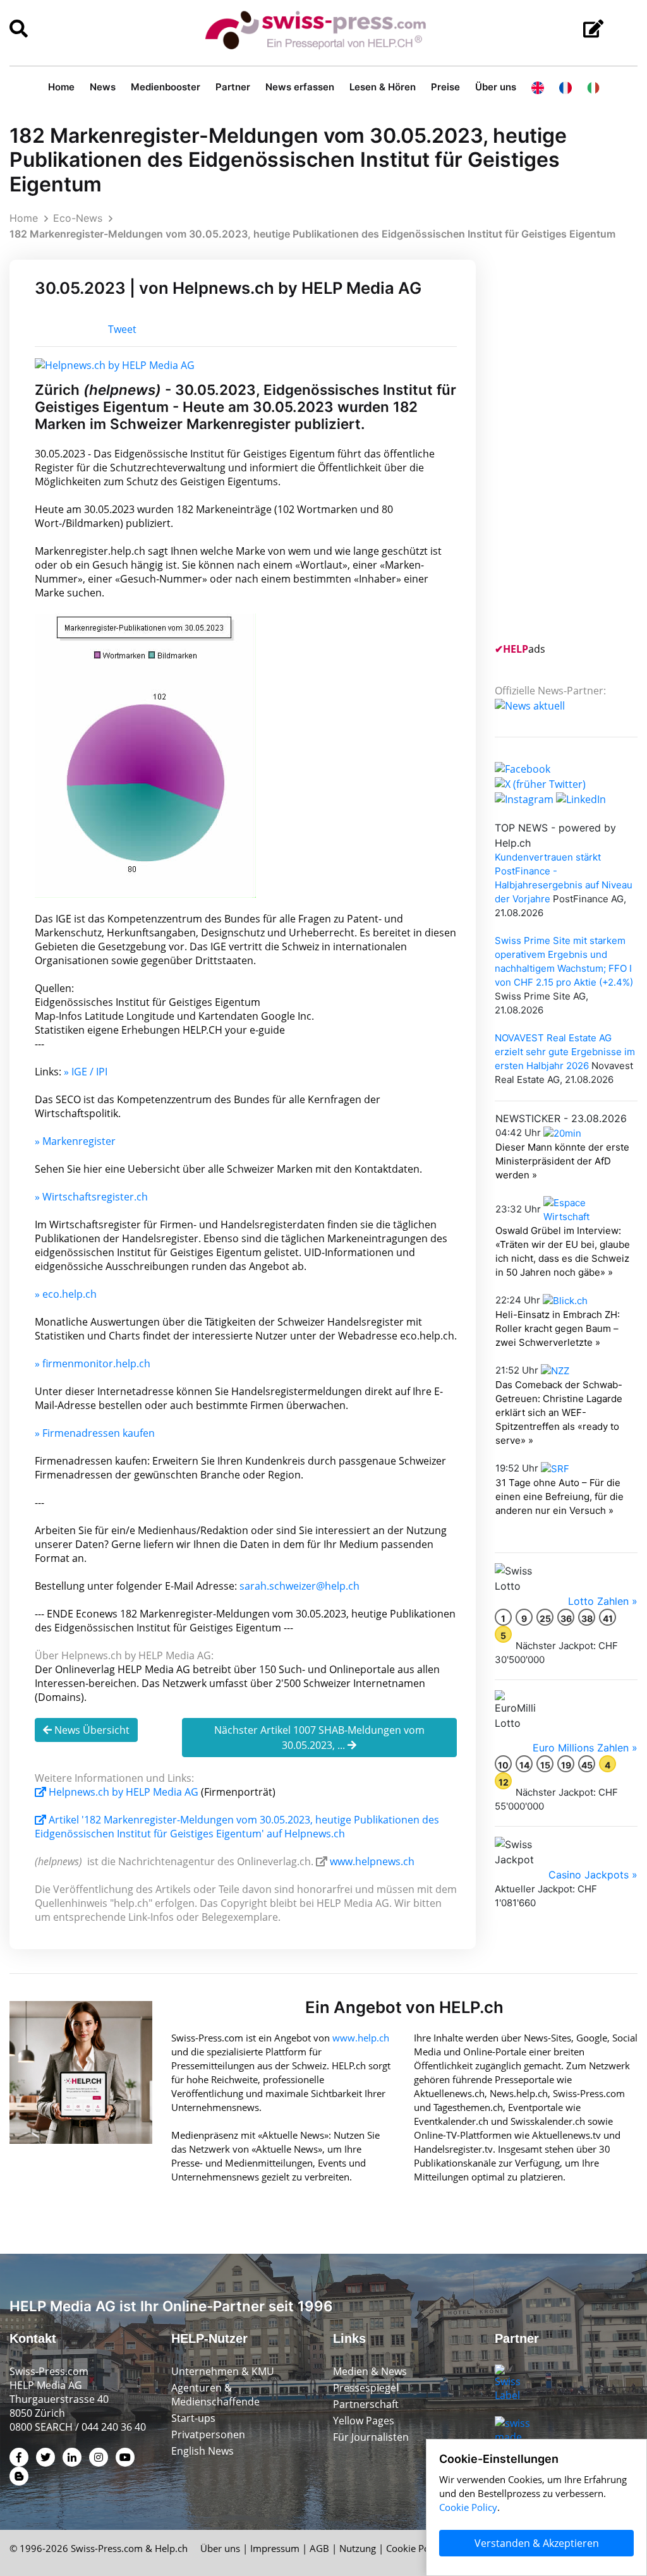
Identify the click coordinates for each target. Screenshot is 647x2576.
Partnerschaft (366, 2404)
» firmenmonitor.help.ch (93, 1364)
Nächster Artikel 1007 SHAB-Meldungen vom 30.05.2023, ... (319, 1738)
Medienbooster (166, 87)
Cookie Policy (415, 2548)
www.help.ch (361, 2038)
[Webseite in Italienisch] (593, 87)
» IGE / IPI (86, 1072)
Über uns (496, 87)
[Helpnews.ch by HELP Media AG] (115, 364)
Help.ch (171, 2548)
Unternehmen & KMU (223, 2371)
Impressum (275, 2548)
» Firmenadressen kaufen (95, 1433)
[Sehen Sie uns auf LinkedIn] (581, 798)
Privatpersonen (208, 2434)
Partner (233, 87)
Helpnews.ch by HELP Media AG (124, 1792)
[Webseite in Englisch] (538, 87)
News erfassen (300, 87)
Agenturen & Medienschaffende (215, 2395)
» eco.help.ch (66, 1294)
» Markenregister (75, 1141)
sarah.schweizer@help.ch (299, 1586)
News (103, 87)
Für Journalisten (371, 2437)
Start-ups (193, 2418)
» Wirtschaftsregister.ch (91, 1197)
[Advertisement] (571, 449)
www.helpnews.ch (372, 1861)
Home (61, 87)
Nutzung (358, 2548)
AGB (319, 2548)
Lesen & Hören (383, 87)
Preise (445, 87)
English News (203, 2451)
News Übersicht (91, 1730)
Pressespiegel (366, 2388)
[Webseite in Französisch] (565, 87)
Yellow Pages (364, 2421)
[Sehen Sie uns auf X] (540, 783)
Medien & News (370, 2371)
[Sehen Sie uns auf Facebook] (523, 768)
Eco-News (78, 218)
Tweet (122, 329)
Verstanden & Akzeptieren (537, 2543)
